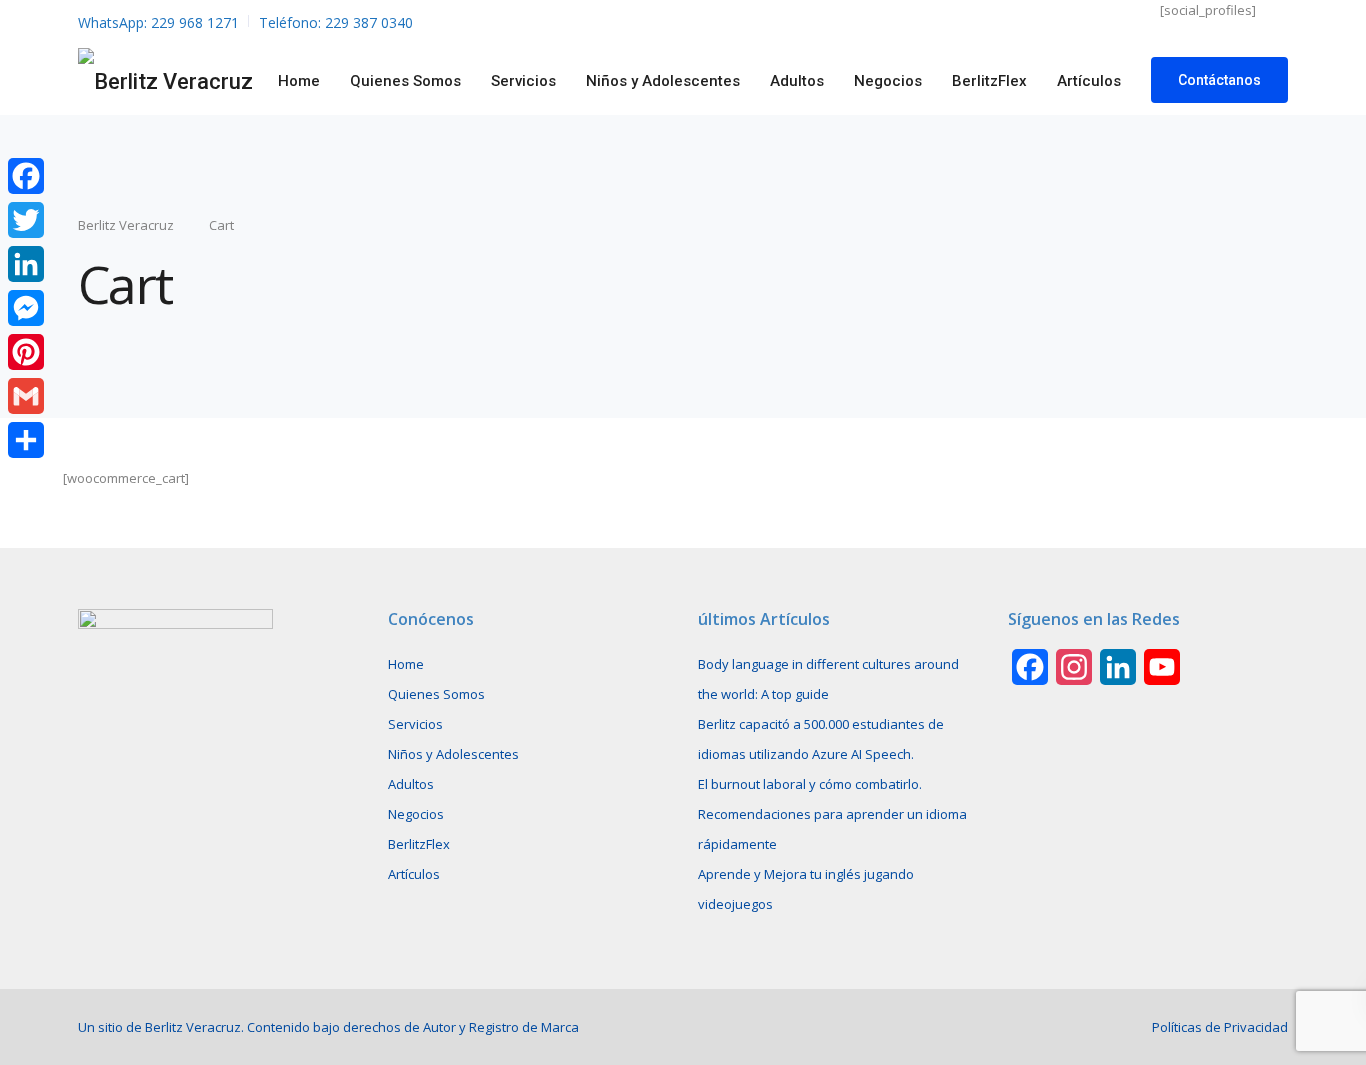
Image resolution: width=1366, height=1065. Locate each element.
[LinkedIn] (26, 264)
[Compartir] (26, 440)
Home (299, 81)
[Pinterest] (26, 352)
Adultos (797, 81)
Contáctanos (1219, 80)
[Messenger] (26, 308)
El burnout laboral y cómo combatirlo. (810, 784)
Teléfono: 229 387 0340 (336, 22)
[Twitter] (26, 220)
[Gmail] (26, 396)
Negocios (888, 81)
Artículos (1089, 81)
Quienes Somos (405, 81)
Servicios (523, 81)
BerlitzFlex (989, 81)
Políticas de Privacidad (1220, 1027)
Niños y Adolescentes (663, 81)
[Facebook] (26, 176)
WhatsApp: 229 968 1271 (158, 22)
